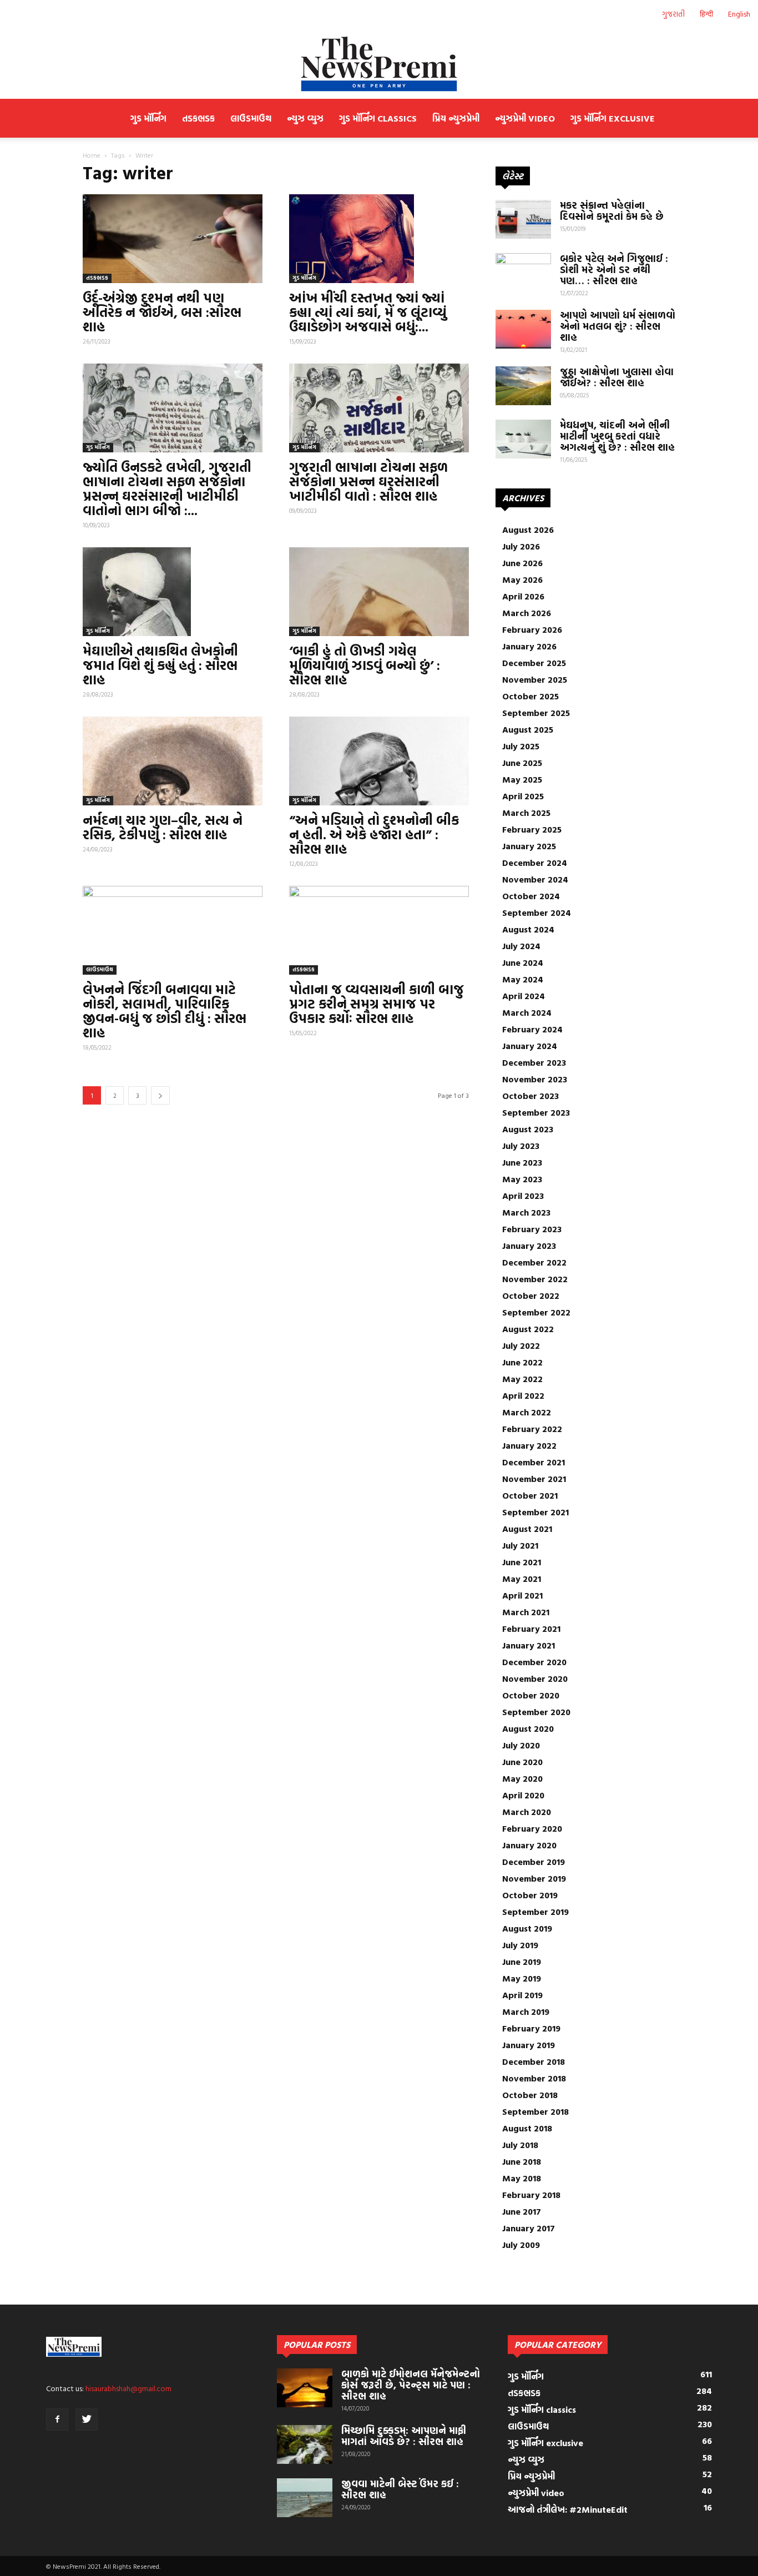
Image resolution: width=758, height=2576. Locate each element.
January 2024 (530, 1046)
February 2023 (532, 1229)
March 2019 (526, 2012)
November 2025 (535, 679)
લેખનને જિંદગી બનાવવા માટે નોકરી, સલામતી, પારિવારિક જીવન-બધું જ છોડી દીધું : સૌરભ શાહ (165, 1011)
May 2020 (522, 1778)
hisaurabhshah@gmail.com (128, 2388)
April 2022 (523, 1395)
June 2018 (522, 2161)
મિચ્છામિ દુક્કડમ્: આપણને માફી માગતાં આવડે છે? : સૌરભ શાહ (404, 2436)
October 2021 (530, 1495)
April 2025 (523, 796)
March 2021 (526, 1612)
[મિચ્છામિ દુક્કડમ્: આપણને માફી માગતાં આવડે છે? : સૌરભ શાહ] (305, 2444)
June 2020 (522, 1762)
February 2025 (532, 829)
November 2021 (534, 1479)
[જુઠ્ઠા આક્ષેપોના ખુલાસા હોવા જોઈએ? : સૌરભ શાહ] (523, 386)
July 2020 (521, 1745)
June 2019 (522, 1962)
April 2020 (523, 1795)
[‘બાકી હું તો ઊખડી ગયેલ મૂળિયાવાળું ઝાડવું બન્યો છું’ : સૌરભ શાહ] (379, 592)
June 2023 (522, 1162)
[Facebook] (57, 2419)
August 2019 (527, 1928)
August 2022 (528, 1329)
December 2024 (535, 863)
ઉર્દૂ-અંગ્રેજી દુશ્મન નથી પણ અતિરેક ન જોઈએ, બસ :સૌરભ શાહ (162, 312)
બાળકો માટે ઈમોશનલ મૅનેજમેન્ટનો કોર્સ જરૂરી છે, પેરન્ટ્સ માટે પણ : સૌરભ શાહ (411, 2385)
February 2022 (532, 1429)
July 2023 (521, 1146)
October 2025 (530, 696)
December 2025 (534, 663)
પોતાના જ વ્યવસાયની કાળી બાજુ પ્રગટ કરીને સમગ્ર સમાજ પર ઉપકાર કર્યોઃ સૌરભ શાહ (377, 1004)
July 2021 (520, 1545)
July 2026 (521, 546)
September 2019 (535, 1912)
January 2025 (529, 846)
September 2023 (536, 1112)
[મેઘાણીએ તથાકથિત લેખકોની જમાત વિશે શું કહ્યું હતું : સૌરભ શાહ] (173, 592)
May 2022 (522, 1379)
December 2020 (534, 1662)
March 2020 (527, 1812)
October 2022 (531, 1295)
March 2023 (526, 1212)
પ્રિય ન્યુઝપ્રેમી (456, 118)
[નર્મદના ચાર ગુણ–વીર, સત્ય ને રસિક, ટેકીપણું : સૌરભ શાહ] (173, 761)
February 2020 (532, 1828)
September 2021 (535, 1512)
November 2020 (535, 1678)
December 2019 (534, 1862)
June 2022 (522, 1362)
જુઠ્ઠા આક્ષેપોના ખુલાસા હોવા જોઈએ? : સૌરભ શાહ (617, 377)
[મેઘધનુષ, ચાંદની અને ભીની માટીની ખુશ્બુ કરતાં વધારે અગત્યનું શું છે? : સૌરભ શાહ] (523, 439)
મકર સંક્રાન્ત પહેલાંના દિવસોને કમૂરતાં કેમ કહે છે (612, 211)
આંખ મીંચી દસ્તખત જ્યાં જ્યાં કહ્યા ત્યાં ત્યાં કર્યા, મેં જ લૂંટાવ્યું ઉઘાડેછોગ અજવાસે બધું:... (368, 312)
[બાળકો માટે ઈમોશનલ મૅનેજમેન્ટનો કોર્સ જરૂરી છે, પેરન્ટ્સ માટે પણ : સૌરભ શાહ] (305, 2388)
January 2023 (529, 1246)
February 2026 (532, 629)
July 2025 (521, 746)
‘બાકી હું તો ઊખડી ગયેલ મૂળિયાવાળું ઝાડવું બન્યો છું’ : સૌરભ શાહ (365, 665)
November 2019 (534, 1878)
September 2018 (535, 2111)
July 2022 (521, 1345)
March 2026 (527, 613)
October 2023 (530, 1096)
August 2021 (527, 1529)
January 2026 (529, 646)
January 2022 (529, 1445)
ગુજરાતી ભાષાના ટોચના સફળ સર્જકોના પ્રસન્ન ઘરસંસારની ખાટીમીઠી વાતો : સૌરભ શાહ (368, 481)
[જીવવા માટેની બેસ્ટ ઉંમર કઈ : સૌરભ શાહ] (305, 2498)
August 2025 (528, 729)
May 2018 (522, 2178)
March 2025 (526, 813)
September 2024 (537, 913)
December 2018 (534, 2061)
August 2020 (528, 1728)
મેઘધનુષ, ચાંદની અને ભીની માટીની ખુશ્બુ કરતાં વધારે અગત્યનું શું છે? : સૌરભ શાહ (617, 436)
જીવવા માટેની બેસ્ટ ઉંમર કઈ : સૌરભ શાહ (400, 2489)
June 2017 (522, 2211)
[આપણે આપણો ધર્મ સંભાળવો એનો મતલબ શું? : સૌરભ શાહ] (523, 329)
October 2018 (530, 2095)
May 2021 (522, 1579)
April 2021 (522, 1595)
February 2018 (531, 2195)
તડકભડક (198, 118)
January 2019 (529, 2045)
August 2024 (528, 929)
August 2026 (528, 530)
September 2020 (536, 1712)
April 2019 (522, 1995)
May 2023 (522, 1179)
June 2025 (522, 763)
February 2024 (532, 1029)
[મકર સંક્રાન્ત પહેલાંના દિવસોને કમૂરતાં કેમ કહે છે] (523, 219)
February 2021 (531, 1629)
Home (92, 155)
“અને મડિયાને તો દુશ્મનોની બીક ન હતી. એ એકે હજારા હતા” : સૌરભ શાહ (374, 834)
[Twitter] (87, 2419)
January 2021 (529, 1645)
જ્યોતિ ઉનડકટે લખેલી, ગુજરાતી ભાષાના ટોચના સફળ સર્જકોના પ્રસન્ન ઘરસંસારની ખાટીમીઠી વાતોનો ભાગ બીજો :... (167, 488)
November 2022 (535, 1279)
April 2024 (524, 996)
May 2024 (523, 979)
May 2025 (522, 779)
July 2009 (521, 2245)
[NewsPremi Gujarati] (379, 64)
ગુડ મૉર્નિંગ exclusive (613, 118)
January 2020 (529, 1845)
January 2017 (529, 2228)
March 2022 (527, 1412)
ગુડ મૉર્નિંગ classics (378, 118)
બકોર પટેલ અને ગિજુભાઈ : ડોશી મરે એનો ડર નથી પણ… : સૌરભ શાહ (614, 269)
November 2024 (535, 879)
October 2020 (531, 1695)
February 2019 (531, 2028)
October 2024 (531, 896)
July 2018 (520, 2145)
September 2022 (536, 1312)
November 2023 (535, 1079)
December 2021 (534, 1462)
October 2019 (530, 1895)
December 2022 (534, 1262)
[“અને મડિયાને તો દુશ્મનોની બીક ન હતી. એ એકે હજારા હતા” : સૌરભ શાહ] (379, 761)
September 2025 (536, 713)
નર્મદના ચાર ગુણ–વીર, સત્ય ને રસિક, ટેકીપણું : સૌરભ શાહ (163, 827)
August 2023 (528, 1129)
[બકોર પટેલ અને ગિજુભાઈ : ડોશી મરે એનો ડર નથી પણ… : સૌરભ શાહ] (523, 273)
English (739, 14)
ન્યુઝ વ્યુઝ (305, 118)
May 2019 (522, 1978)
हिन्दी (706, 14)
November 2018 (534, 2078)
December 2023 (534, 1062)
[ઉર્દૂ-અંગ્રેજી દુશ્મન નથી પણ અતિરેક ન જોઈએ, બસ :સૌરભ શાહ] (173, 239)
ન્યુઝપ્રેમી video (525, 118)
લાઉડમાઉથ (251, 118)
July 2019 (520, 1945)
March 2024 (527, 1012)
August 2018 (527, 2128)
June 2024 (523, 962)
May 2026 (522, 579)
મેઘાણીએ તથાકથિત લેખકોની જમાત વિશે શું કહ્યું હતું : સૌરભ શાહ (160, 665)
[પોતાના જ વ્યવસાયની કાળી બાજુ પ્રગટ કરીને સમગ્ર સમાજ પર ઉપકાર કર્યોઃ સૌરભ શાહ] (379, 930)
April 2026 (523, 596)
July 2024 (521, 946)
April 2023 (523, 1196)
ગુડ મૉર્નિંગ (148, 118)
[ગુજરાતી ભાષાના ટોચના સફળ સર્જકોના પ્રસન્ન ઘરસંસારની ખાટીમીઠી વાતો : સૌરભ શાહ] (379, 408)
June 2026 (522, 563)
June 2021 (522, 1562)
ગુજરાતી (673, 14)
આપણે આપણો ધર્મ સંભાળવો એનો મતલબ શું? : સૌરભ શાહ (618, 326)
